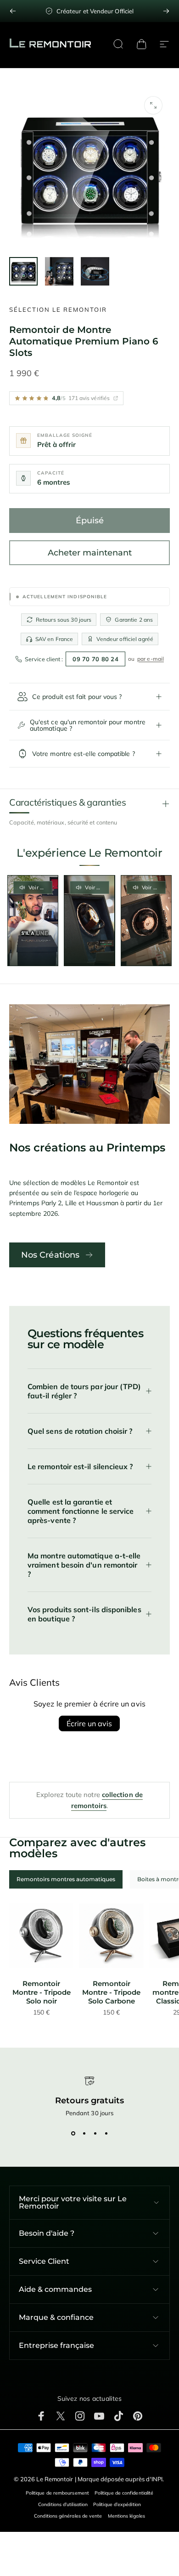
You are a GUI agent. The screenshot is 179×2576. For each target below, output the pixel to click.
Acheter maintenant (90, 553)
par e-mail (151, 659)
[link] (41, 1935)
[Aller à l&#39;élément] (23, 271)
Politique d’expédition (117, 2504)
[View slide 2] (84, 2133)
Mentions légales (126, 2516)
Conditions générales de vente (68, 2516)
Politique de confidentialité (124, 2493)
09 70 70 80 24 (95, 659)
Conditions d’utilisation (63, 2504)
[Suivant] (166, 11)
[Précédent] (13, 11)
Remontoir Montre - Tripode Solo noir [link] (42, 1992)
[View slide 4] (106, 2133)
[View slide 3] (95, 2133)
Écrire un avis (89, 1723)
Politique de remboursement (57, 2493)
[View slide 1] (73, 2133)
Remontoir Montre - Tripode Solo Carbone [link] (111, 1992)
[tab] (66, 1879)
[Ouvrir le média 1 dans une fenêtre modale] (153, 105)
